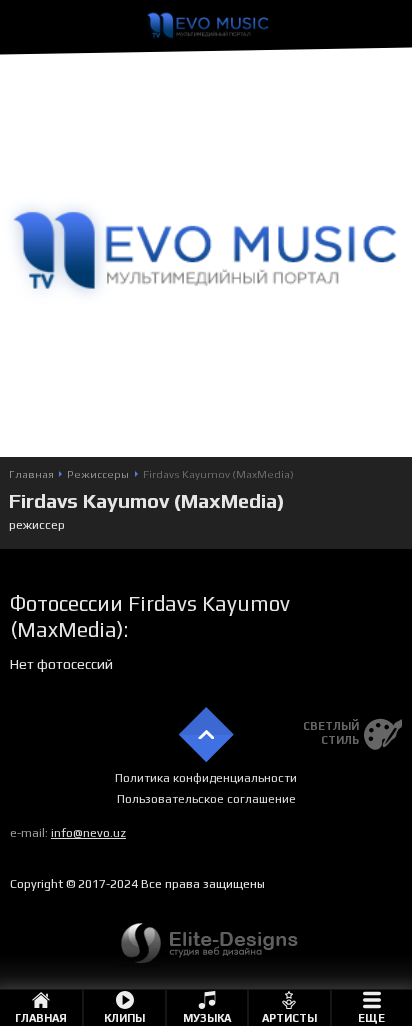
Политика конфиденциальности (206, 778)
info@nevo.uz (88, 833)
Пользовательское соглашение (206, 799)
